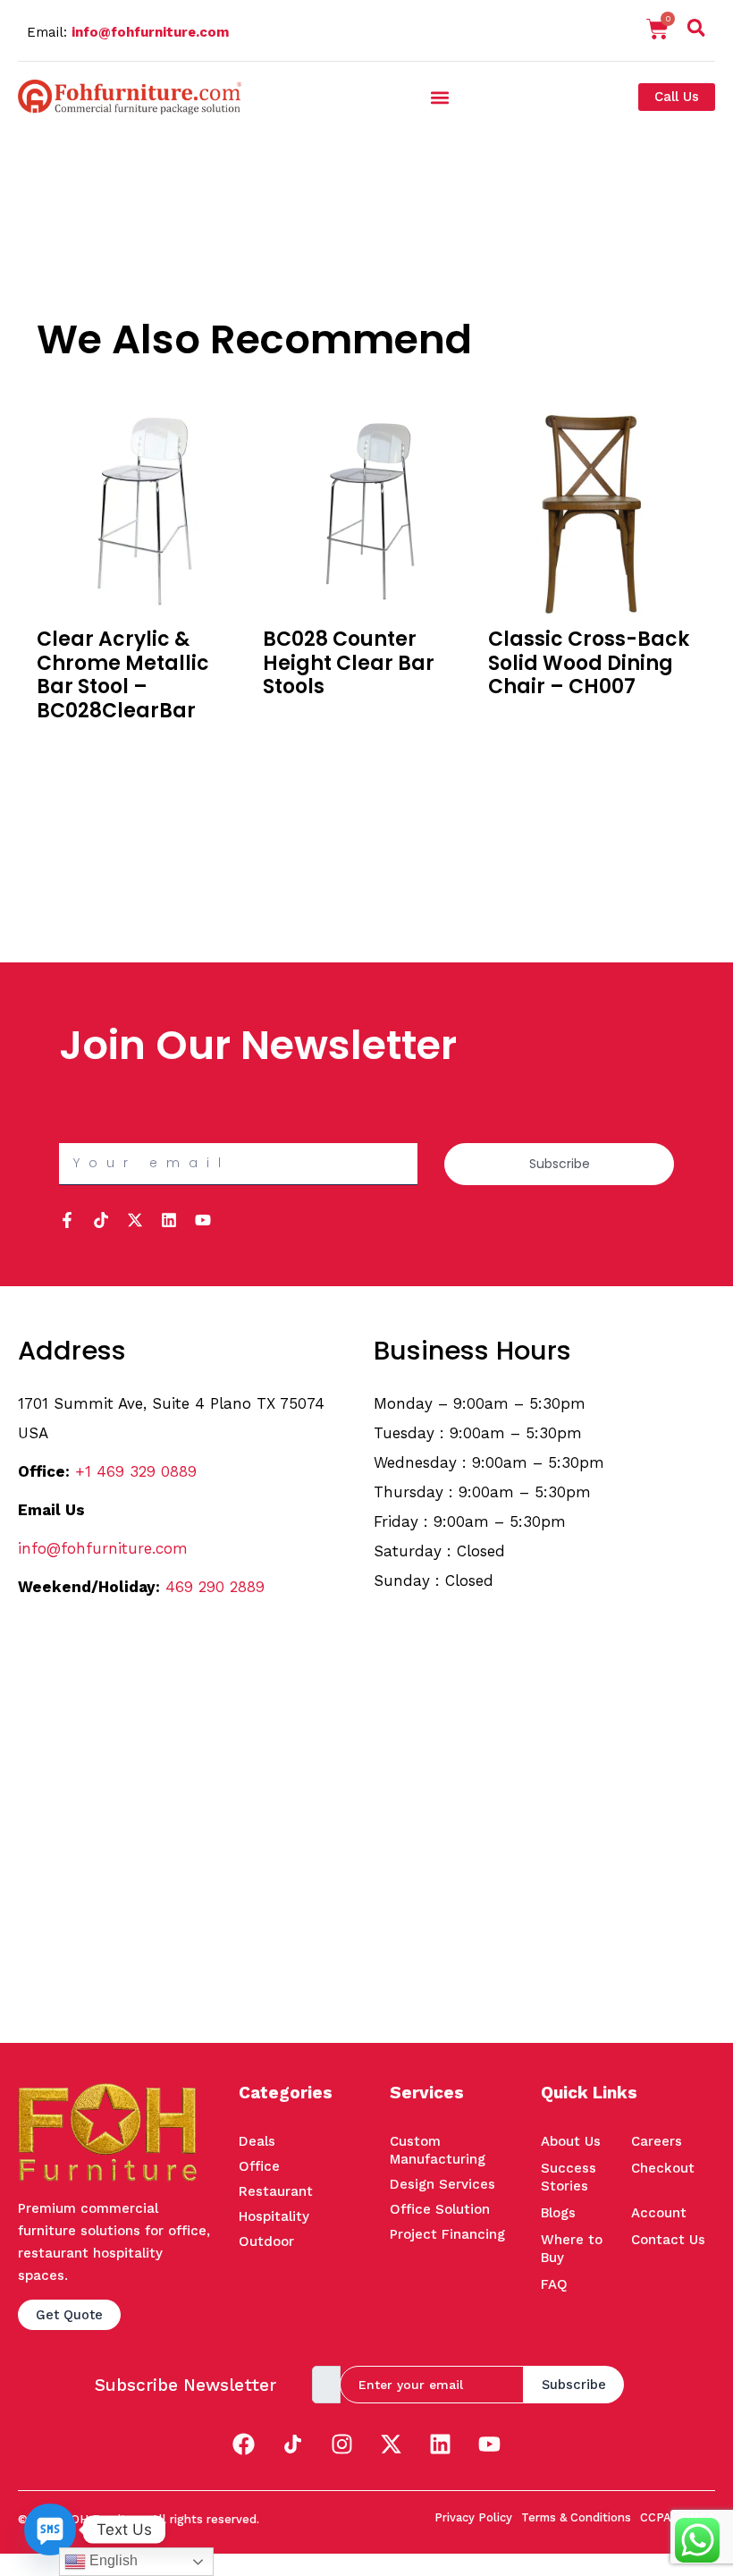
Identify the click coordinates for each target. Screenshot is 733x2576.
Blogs (558, 2213)
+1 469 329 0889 (136, 1471)
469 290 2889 (215, 1587)
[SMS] (50, 2529)
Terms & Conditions (576, 2517)
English (112, 2560)
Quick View (70, 767)
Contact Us (668, 2240)
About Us (571, 2141)
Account (659, 2213)
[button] (696, 31)
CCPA (656, 2517)
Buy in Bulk (70, 743)
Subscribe (574, 2385)
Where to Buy (572, 2249)
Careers (657, 2141)
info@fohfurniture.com (150, 32)
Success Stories (569, 2177)
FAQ (554, 2284)
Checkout (663, 2168)
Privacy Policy (473, 2517)
